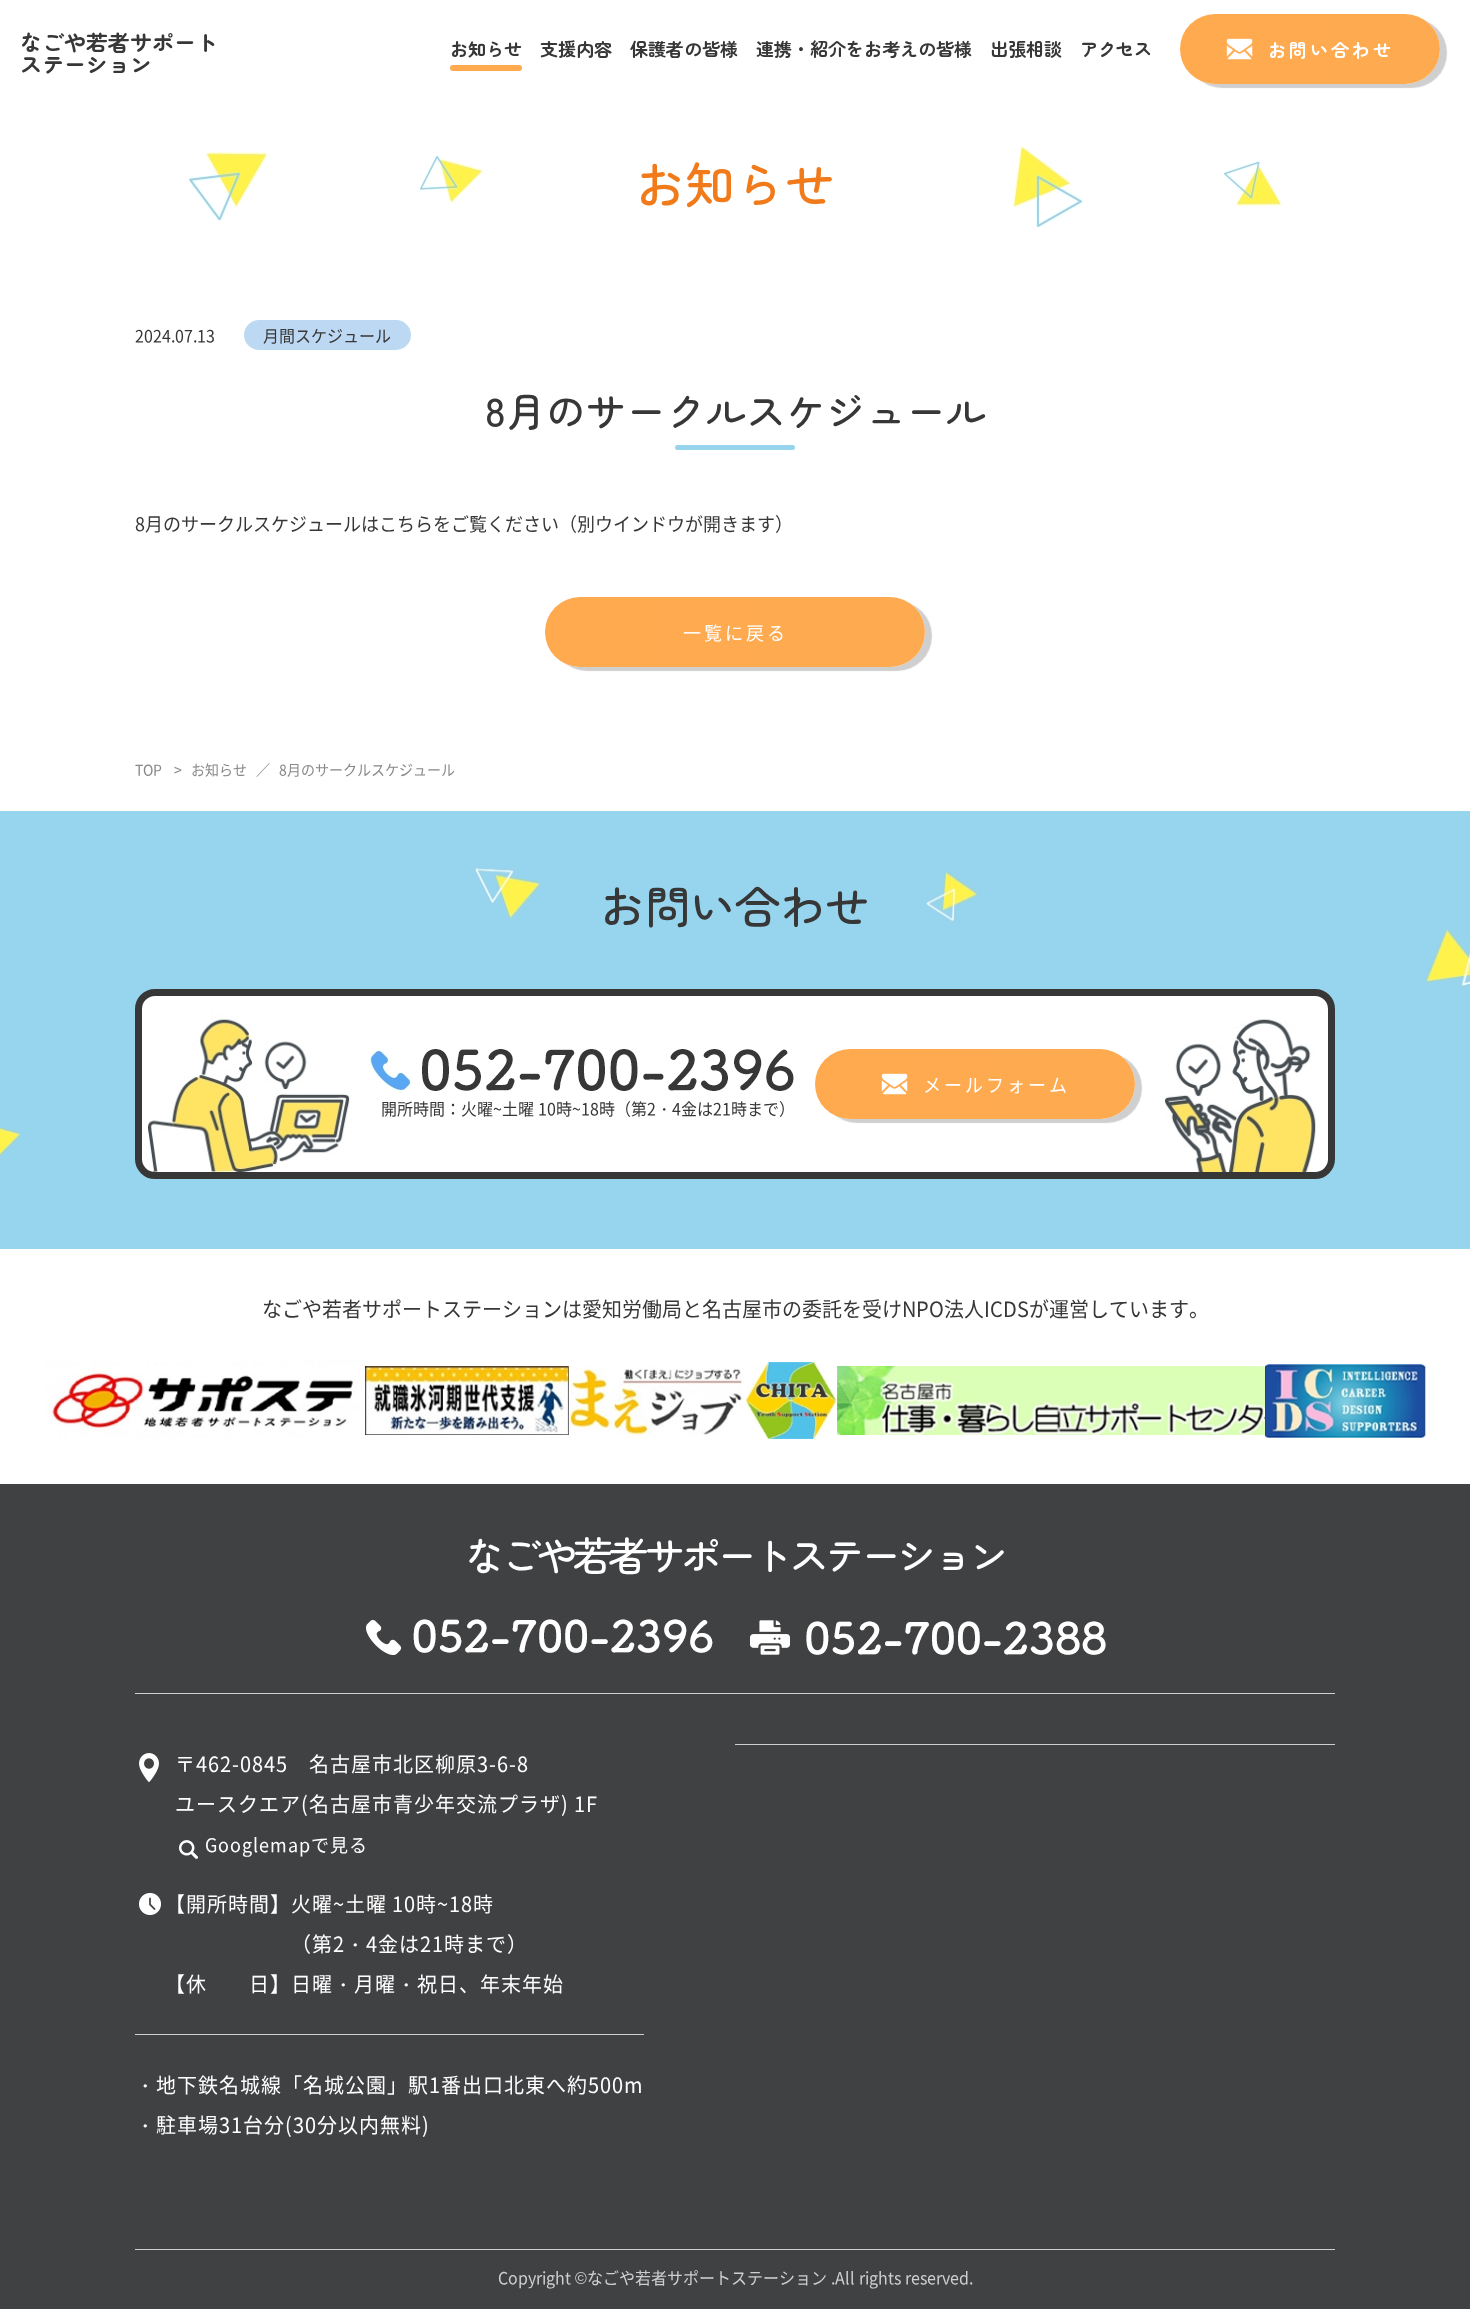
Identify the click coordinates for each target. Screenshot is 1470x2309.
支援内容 (576, 48)
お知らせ (486, 48)
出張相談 (1026, 48)
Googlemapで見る (286, 1844)
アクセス (1116, 48)
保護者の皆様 (684, 48)
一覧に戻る (735, 632)
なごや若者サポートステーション (119, 52)
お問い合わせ (1331, 49)
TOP (148, 769)
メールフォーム (996, 1084)
